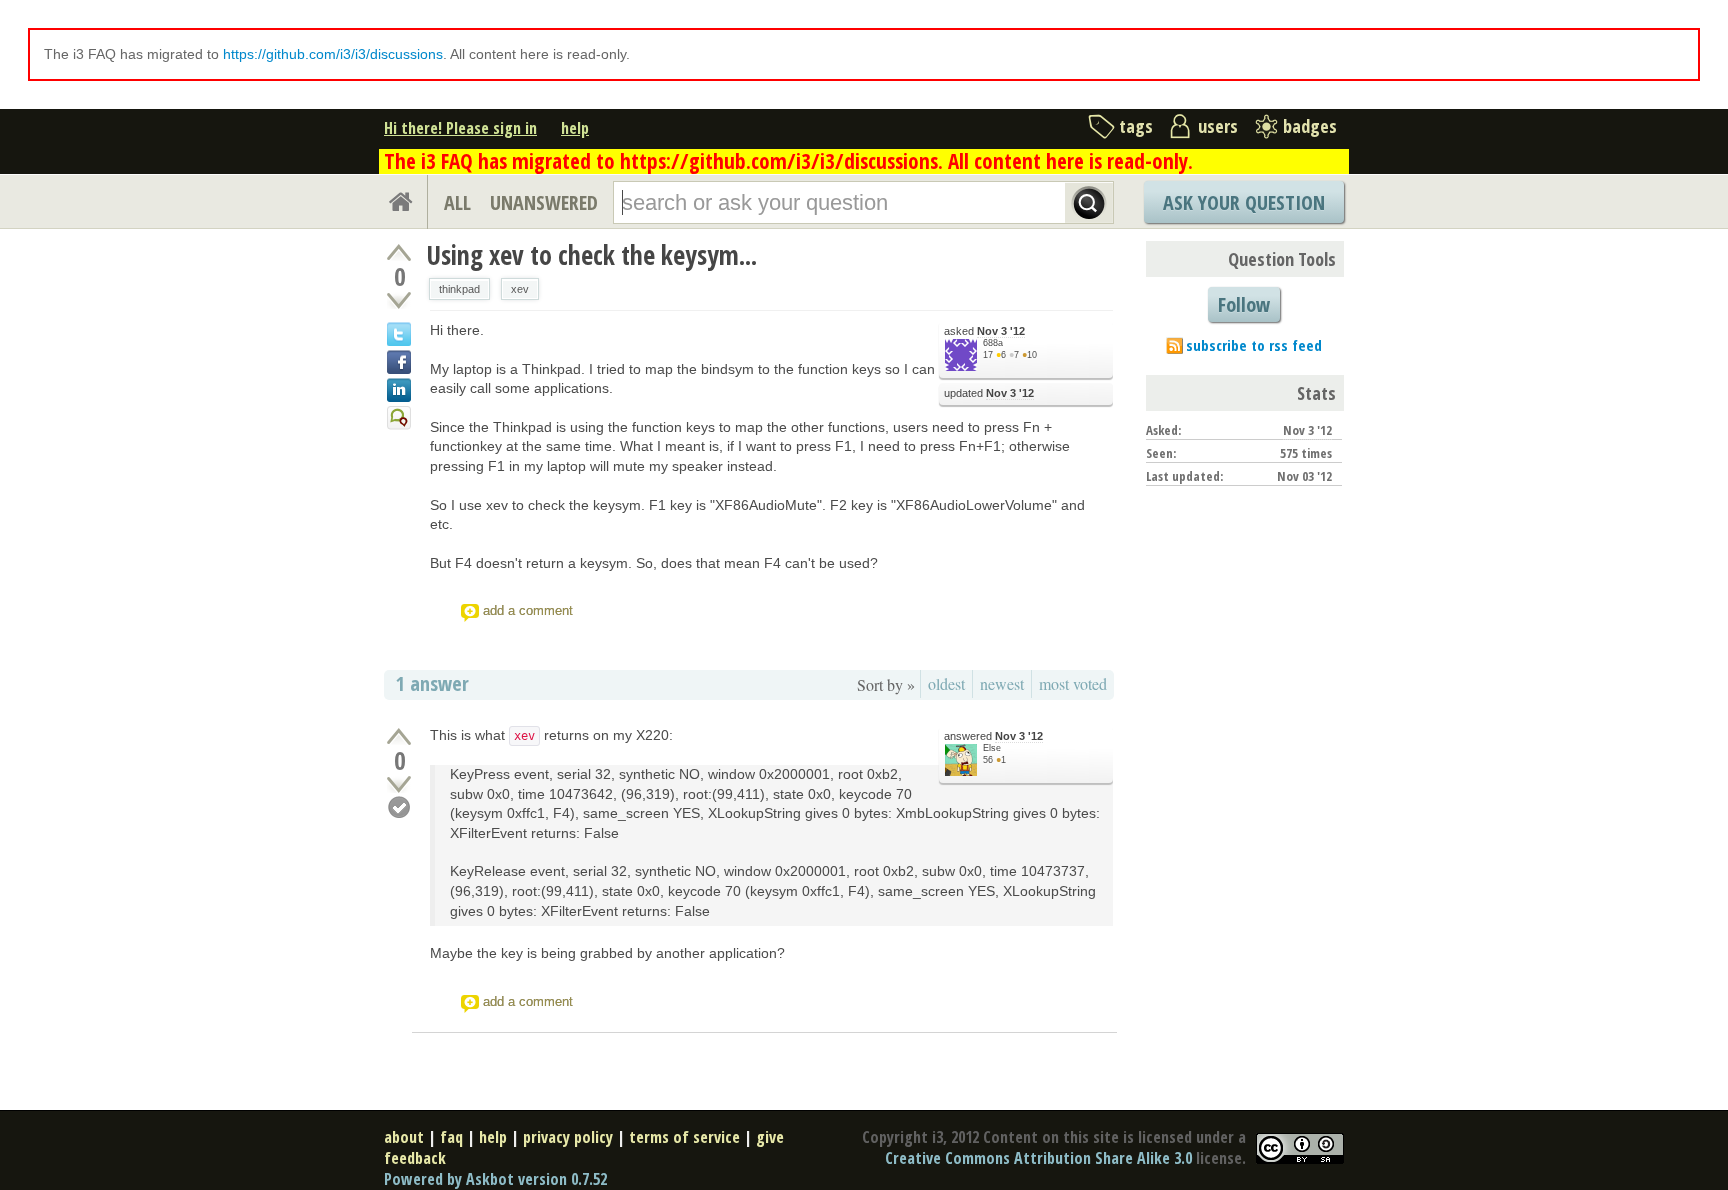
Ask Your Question (1244, 202)
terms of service (684, 1137)
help (575, 128)
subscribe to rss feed (1254, 345)
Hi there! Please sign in (460, 128)
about (404, 1137)
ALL (457, 202)
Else (992, 748)
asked (984, 331)
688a (993, 343)
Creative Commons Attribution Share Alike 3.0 (1038, 1158)
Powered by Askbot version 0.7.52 (495, 1179)
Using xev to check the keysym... (591, 255)
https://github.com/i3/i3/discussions (333, 54)
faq (451, 1137)
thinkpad (459, 289)
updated (989, 393)
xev (520, 289)
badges (1310, 126)
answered (993, 736)
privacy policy (568, 1137)
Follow (1244, 304)
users (1218, 126)
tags (1136, 126)
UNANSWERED (544, 202)
